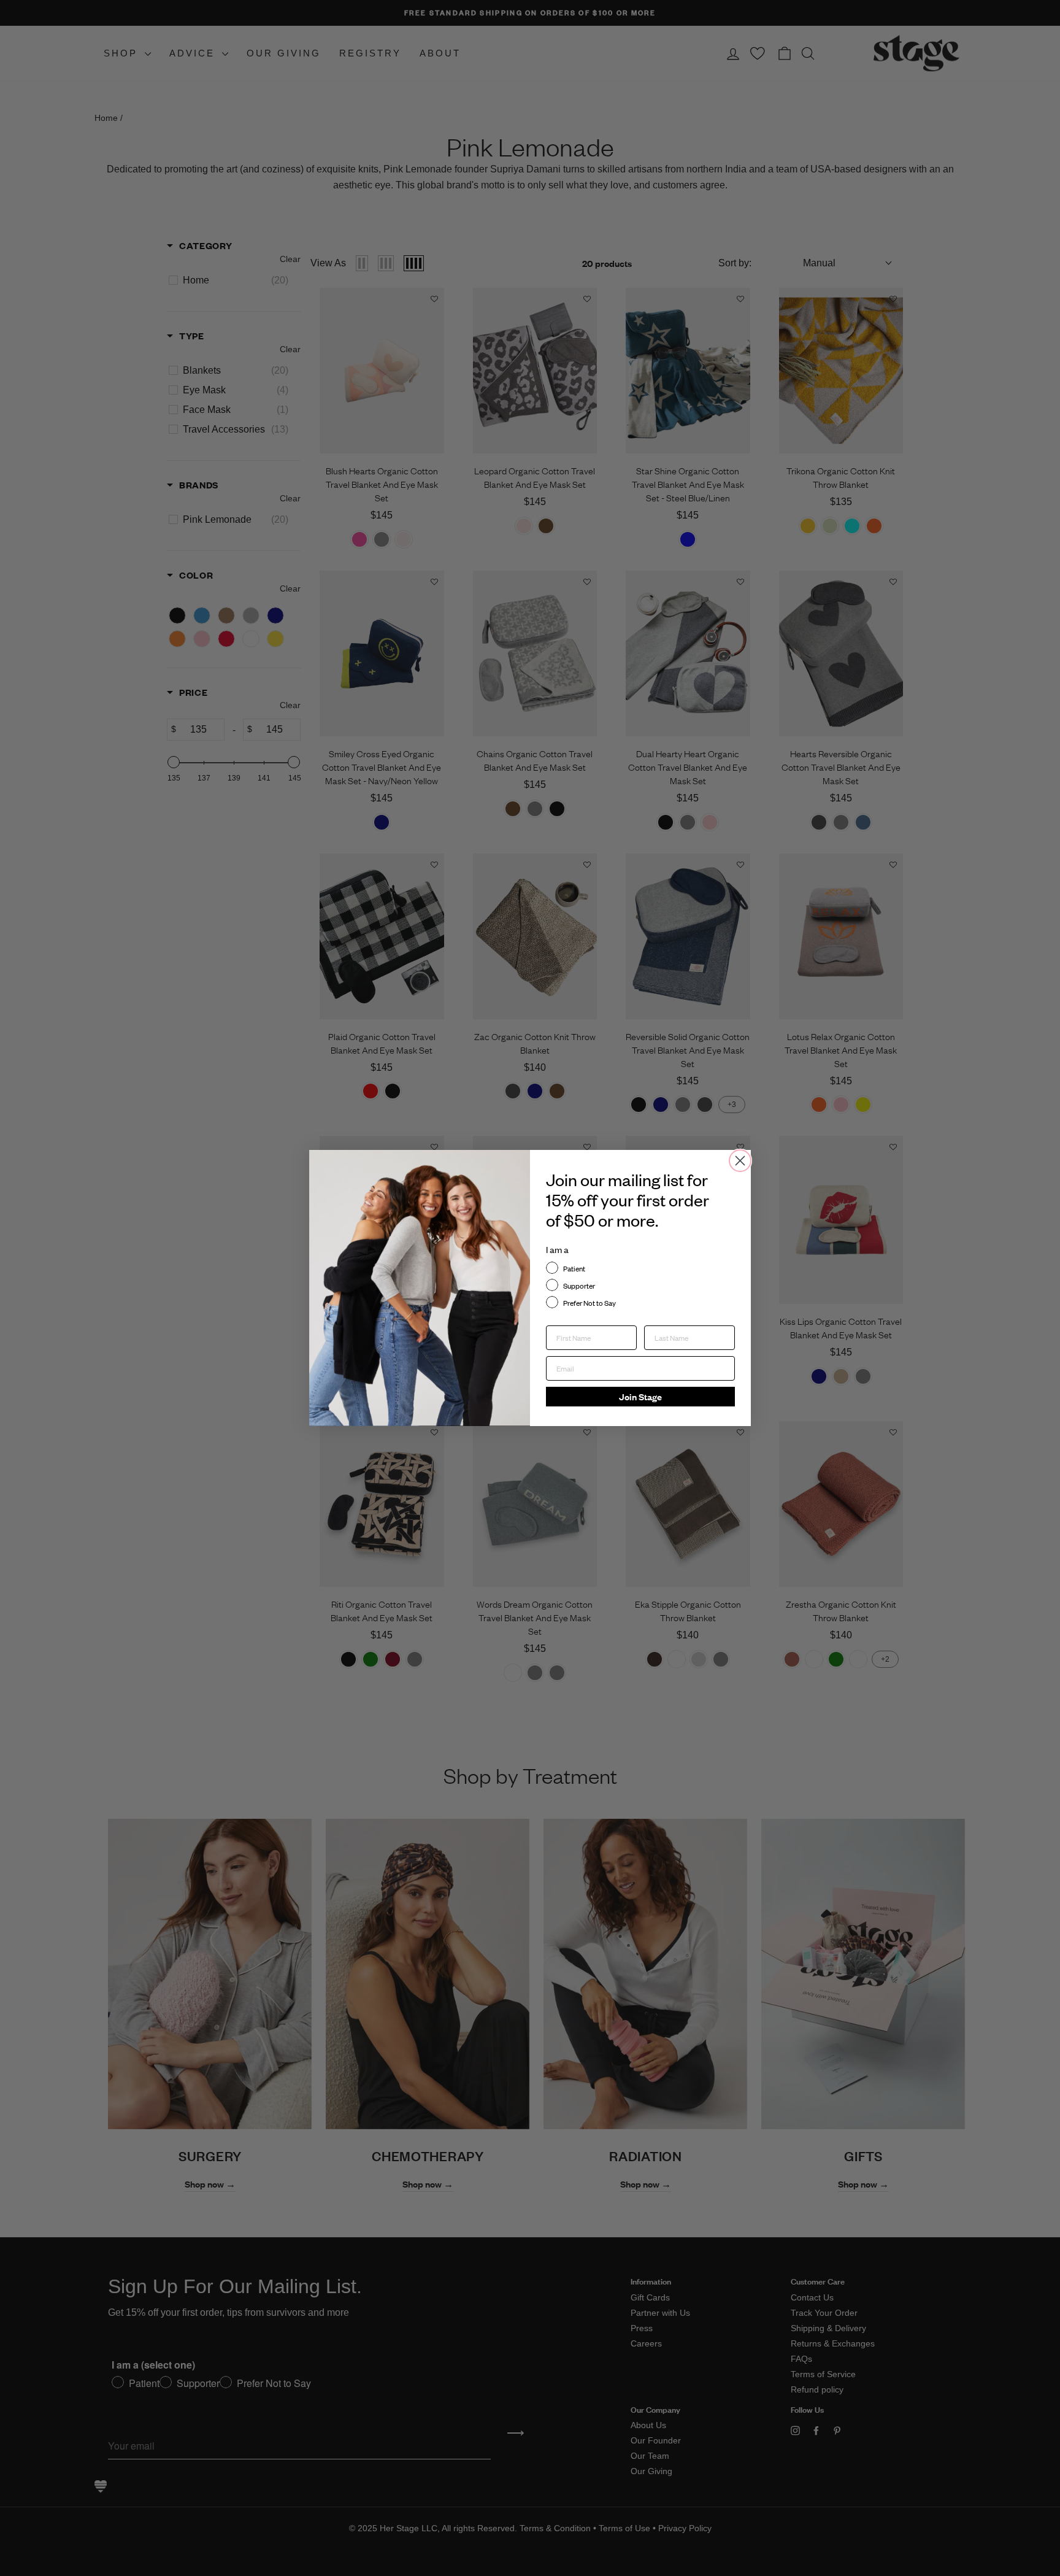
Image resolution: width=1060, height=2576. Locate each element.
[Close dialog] (740, 1161)
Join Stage (640, 1396)
